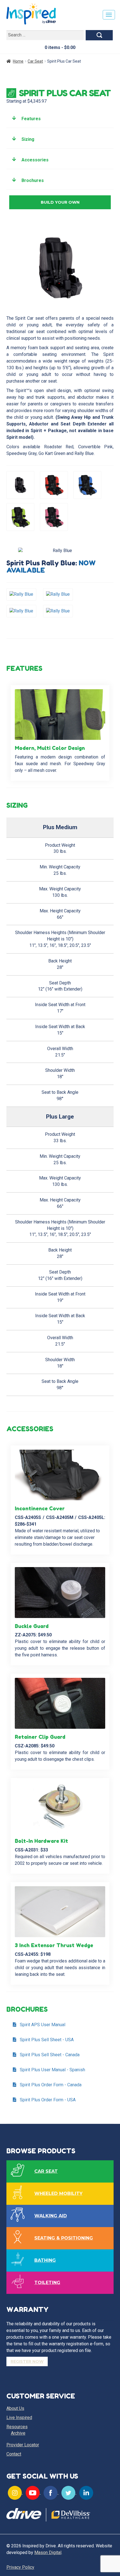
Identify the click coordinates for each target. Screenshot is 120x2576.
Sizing (28, 139)
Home (18, 61)
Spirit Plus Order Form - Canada (51, 2085)
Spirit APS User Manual (43, 2025)
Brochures (33, 180)
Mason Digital (48, 2552)
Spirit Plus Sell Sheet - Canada (50, 2055)
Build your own (60, 202)
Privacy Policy (20, 2567)
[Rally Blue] (25, 596)
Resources (17, 2427)
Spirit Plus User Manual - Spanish (52, 2070)
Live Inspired (19, 2418)
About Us (15, 2408)
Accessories (35, 160)
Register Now (27, 2361)
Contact (14, 2454)
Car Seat (35, 61)
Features (31, 119)
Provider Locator (23, 2445)
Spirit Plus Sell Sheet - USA (47, 2040)
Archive (18, 2433)
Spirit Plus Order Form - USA (48, 2100)
